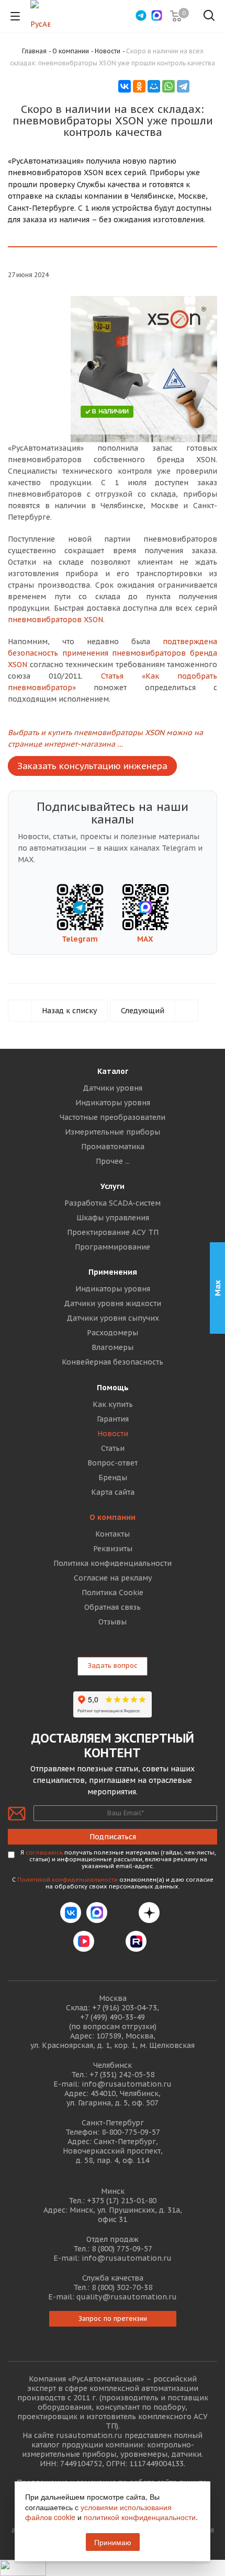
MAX (145, 939)
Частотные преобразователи (113, 1117)
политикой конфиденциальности (140, 2517)
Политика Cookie (113, 1593)
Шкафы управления (113, 1218)
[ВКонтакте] (125, 86)
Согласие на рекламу (113, 1578)
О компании (113, 1517)
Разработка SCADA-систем (113, 1203)
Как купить (113, 1404)
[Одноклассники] (139, 86)
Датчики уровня (113, 1088)
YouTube (110, 1941)
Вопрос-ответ (113, 1463)
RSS (205, 85)
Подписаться (113, 1837)
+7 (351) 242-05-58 (122, 2075)
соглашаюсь (44, 1852)
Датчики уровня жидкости (113, 1303)
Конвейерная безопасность (113, 1362)
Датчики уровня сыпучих (113, 1318)
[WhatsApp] (168, 86)
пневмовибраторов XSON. (56, 620)
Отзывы (113, 1622)
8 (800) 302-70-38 (122, 2287)
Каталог (113, 1071)
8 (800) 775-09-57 (122, 2249)
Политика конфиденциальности (113, 1563)
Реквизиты (113, 1549)
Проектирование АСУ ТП (113, 1232)
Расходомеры (113, 1333)
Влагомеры (113, 1347)
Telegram (80, 939)
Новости (113, 1434)
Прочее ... (113, 1161)
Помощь (113, 1388)
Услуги (113, 1186)
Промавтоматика (113, 1147)
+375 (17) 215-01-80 (122, 2201)
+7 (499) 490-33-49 (113, 2017)
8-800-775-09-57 (131, 2132)
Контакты (113, 1534)
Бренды (113, 1478)
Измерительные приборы (113, 1132)
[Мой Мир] (154, 86)
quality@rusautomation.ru (127, 2297)
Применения (113, 1272)
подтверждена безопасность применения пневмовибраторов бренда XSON (113, 653)
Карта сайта (113, 1492)
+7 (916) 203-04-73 (125, 2008)
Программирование (113, 1247)
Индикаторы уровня (113, 1103)
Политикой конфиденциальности (67, 1880)
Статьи (113, 1448)
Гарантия (113, 1419)
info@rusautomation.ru (127, 2084)
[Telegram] (183, 86)
